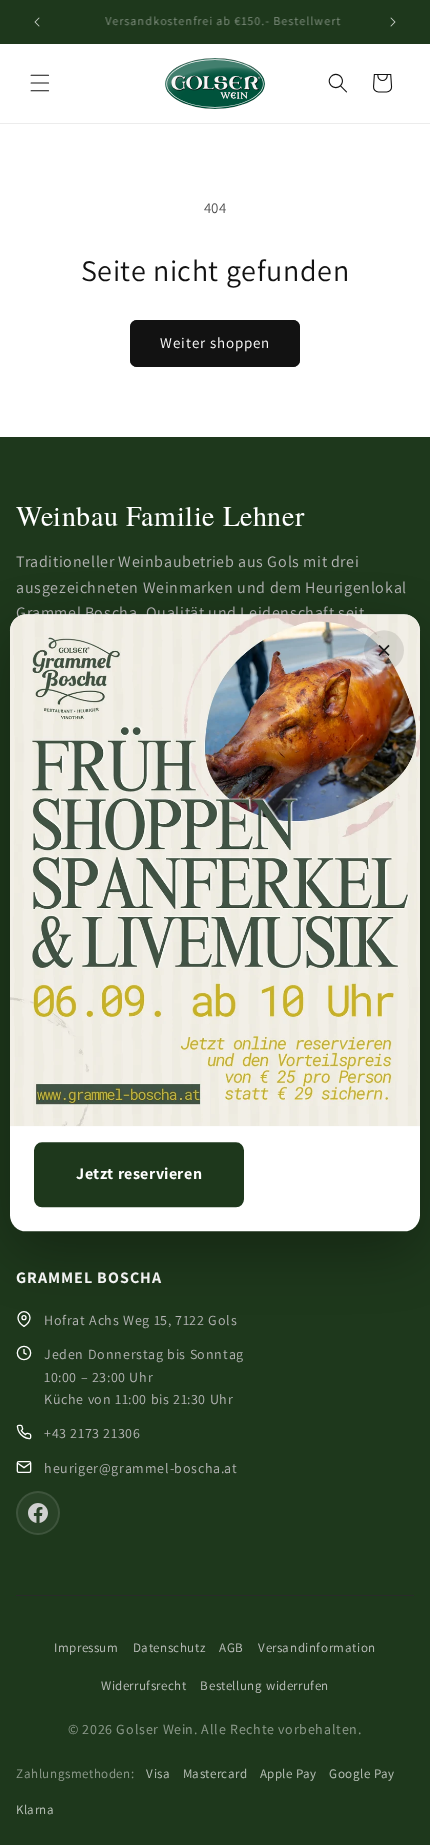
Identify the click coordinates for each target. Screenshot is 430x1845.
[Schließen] (384, 650)
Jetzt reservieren (139, 1173)
